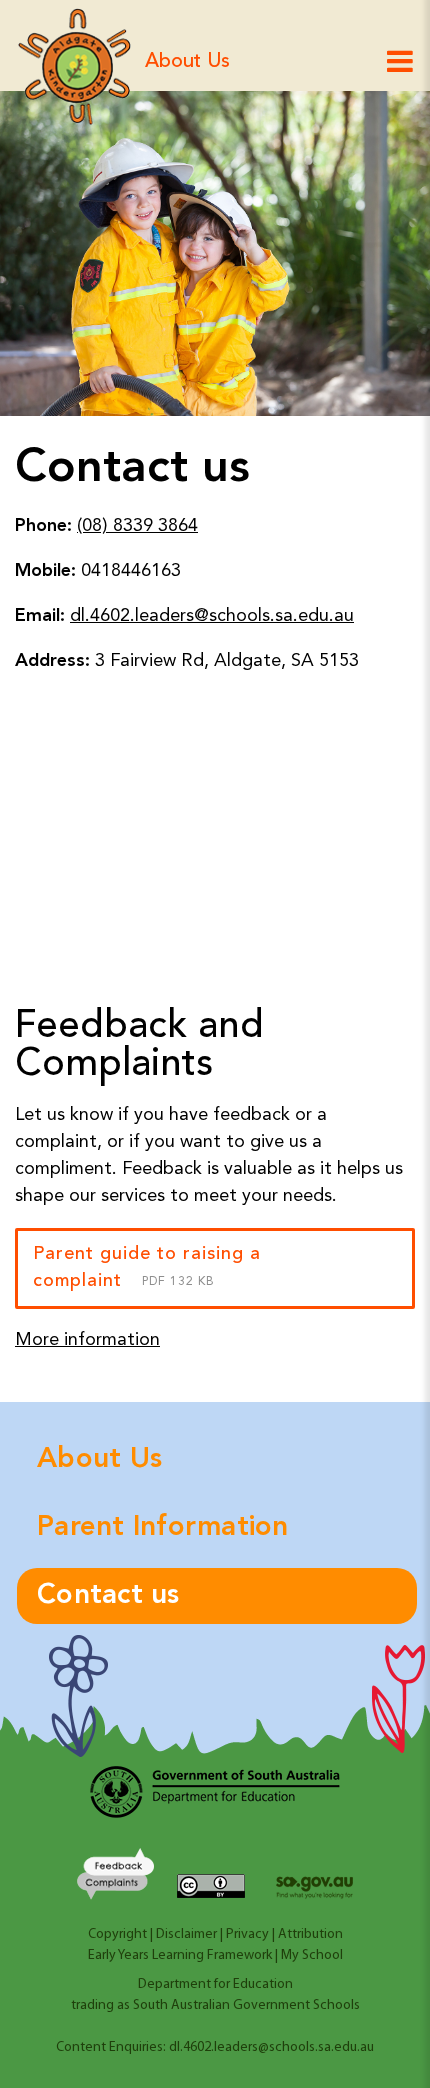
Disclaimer (186, 1934)
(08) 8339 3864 (137, 526)
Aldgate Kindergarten (75, 67)
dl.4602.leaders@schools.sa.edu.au (212, 616)
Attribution (310, 1934)
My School (312, 1955)
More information (87, 1340)
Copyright (117, 1934)
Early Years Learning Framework (180, 1955)
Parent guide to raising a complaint (147, 1267)
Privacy (247, 1934)
